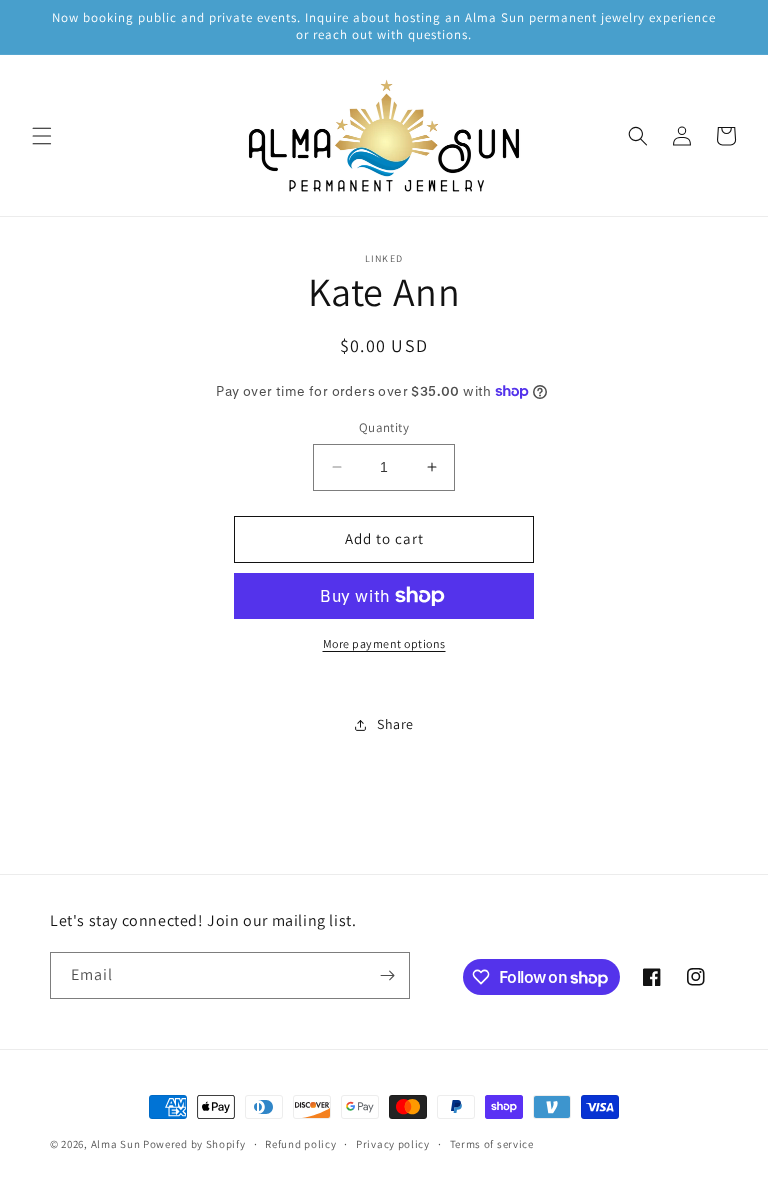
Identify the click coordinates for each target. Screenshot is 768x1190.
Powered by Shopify (194, 1144)
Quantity (384, 427)
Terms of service (492, 1144)
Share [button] (395, 724)
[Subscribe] (387, 975)
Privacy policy (393, 1144)
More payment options (384, 643)
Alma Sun (116, 1144)
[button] (42, 136)
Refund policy (300, 1144)
